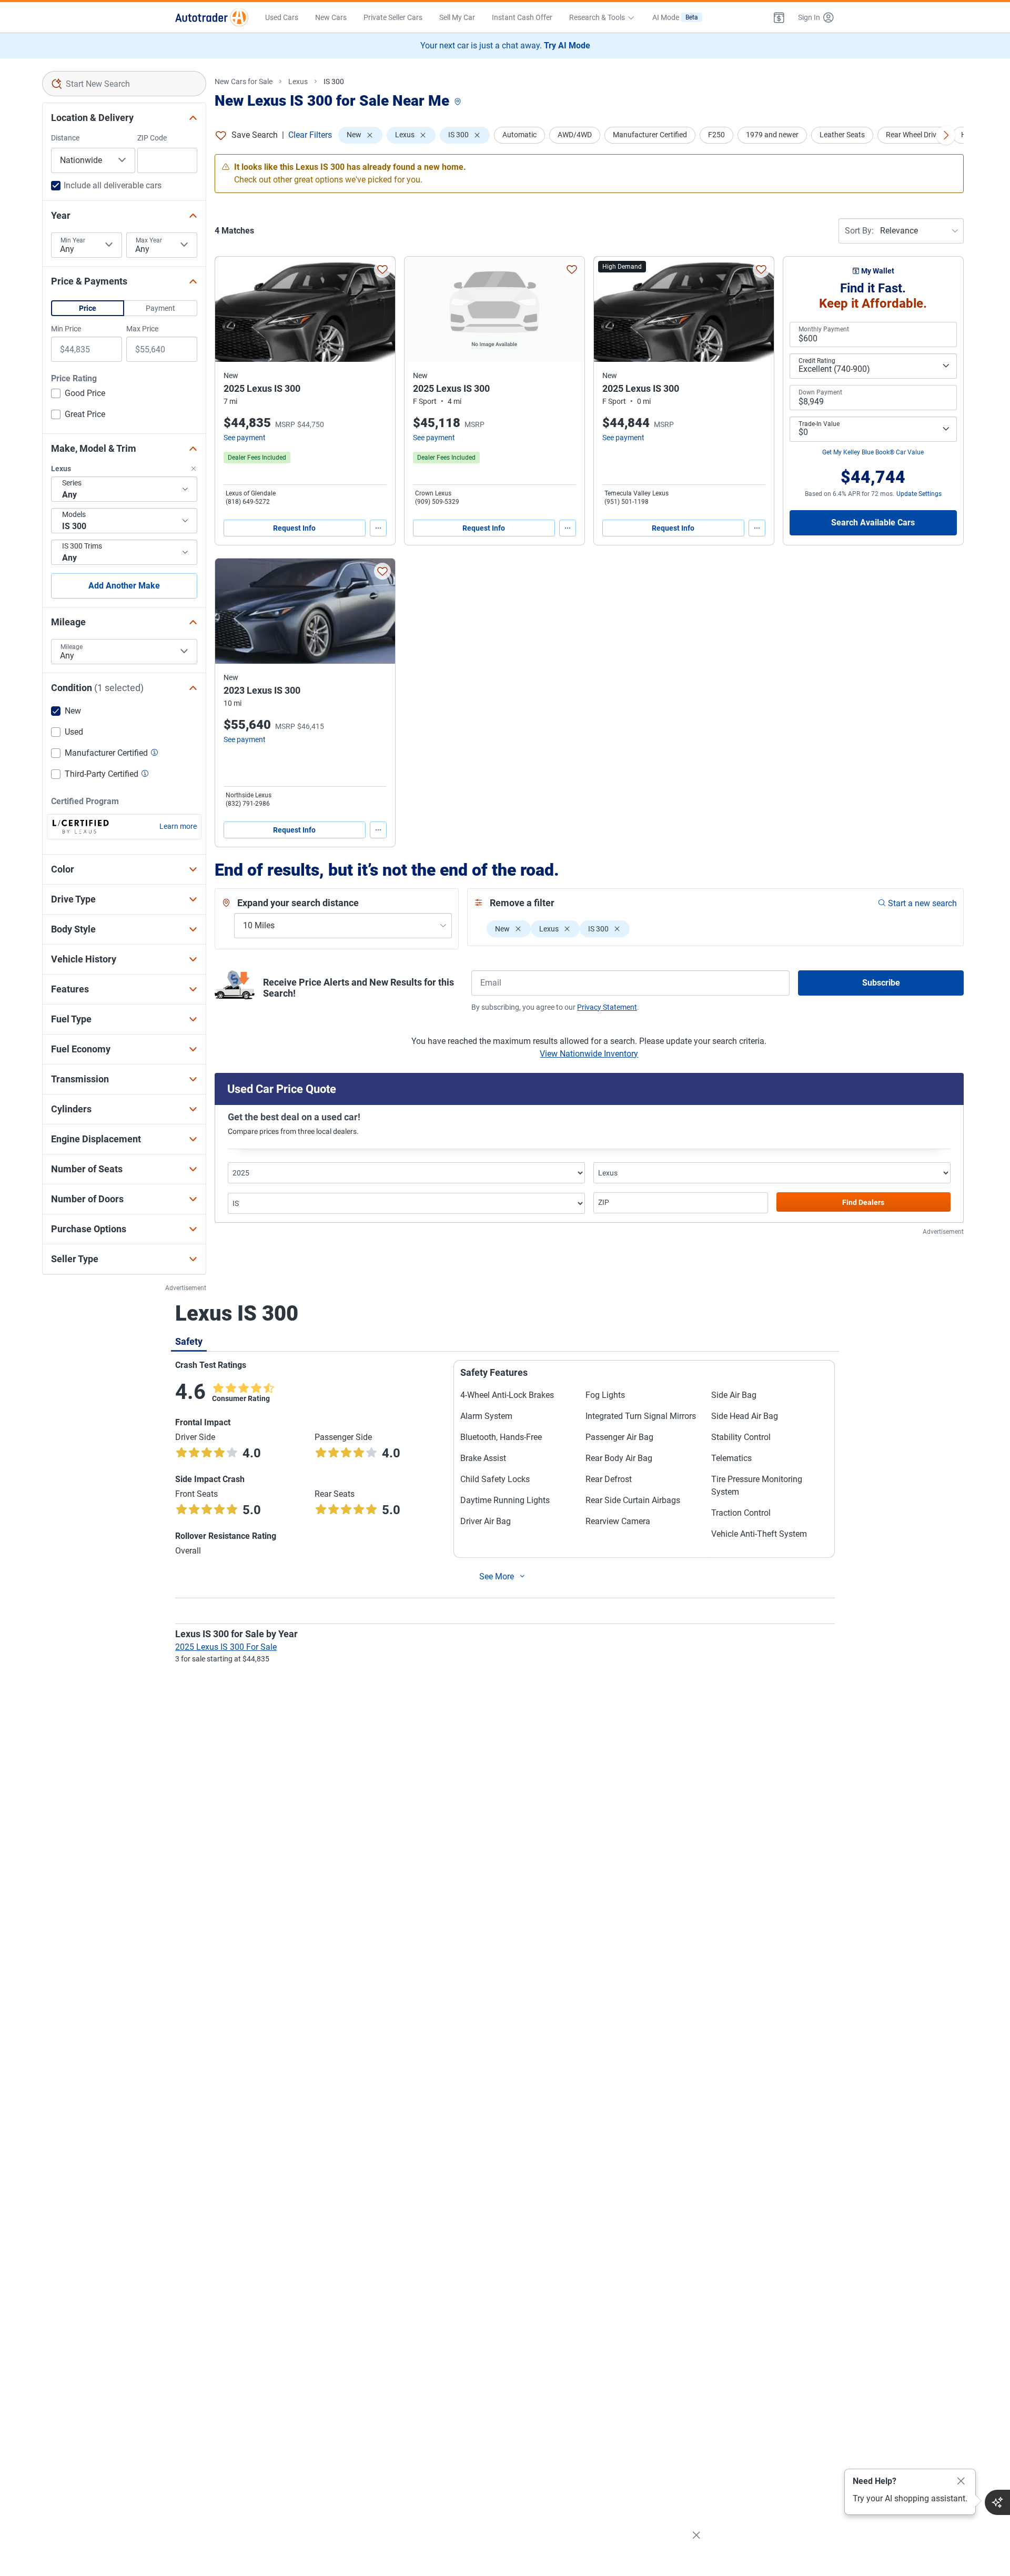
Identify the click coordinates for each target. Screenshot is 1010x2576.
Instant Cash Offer (522, 17)
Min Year (73, 240)
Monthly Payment (824, 329)
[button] (779, 17)
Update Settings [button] (919, 494)
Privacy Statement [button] (607, 1007)
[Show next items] (946, 135)
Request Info (294, 528)
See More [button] (497, 1576)
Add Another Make (124, 586)
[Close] (961, 2481)
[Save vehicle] (382, 269)
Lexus (298, 82)
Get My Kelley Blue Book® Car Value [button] (873, 452)
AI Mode (675, 17)
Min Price (66, 329)
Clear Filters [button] (310, 135)
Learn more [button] (178, 826)
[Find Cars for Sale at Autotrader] (212, 17)
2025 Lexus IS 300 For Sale (226, 1647)
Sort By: (859, 231)
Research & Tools (597, 17)
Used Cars (282, 17)
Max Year (149, 240)
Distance (65, 138)
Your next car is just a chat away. (505, 45)
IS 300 (334, 82)
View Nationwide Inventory (589, 1054)
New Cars (331, 17)
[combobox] (124, 84)
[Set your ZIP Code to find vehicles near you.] (459, 102)
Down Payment (820, 392)
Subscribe (881, 983)
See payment (245, 438)
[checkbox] (78, 394)
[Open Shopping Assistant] (997, 2502)
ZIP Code (152, 138)
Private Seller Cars (393, 17)
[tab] (189, 1341)
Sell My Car (457, 17)
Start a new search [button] (922, 903)
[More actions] (378, 528)
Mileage (72, 647)
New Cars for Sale (244, 82)
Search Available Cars (873, 523)
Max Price (142, 329)
